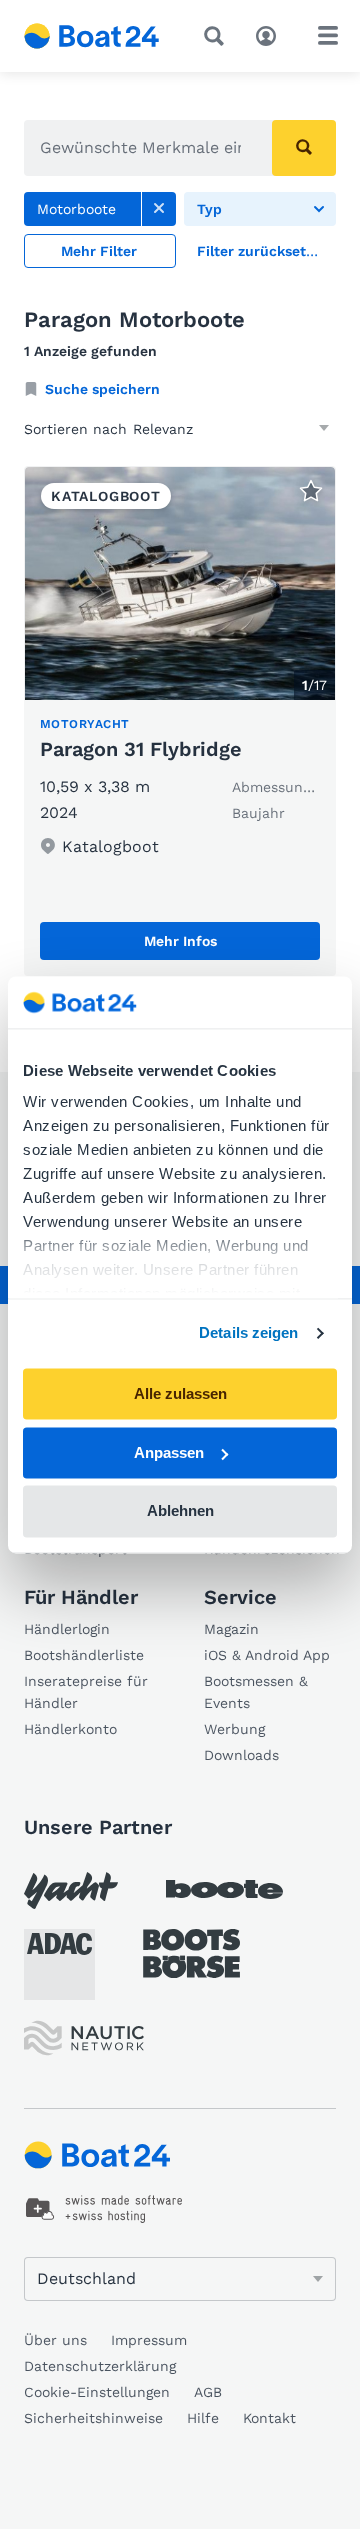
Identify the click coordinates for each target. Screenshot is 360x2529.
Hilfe (203, 2418)
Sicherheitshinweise (93, 2418)
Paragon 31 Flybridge (141, 749)
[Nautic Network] (84, 2038)
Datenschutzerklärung (100, 2366)
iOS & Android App (267, 1655)
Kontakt (269, 2418)
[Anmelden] (271, 34)
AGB (208, 2392)
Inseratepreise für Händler (86, 1692)
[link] (159, 209)
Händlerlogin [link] (67, 1629)
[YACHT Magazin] (71, 1890)
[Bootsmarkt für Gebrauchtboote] (92, 36)
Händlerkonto (70, 1729)
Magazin (231, 1629)
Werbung (234, 1729)
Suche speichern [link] (102, 389)
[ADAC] (59, 1964)
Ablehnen (180, 1511)
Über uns (55, 2340)
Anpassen (169, 1452)
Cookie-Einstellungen (97, 2392)
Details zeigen (248, 1333)
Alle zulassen (180, 1393)
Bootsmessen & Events (256, 1692)
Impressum (149, 2340)
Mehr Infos (180, 941)
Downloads (241, 1755)
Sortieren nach (75, 429)
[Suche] (218, 36)
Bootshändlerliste (84, 1655)
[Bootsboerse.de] (191, 1954)
